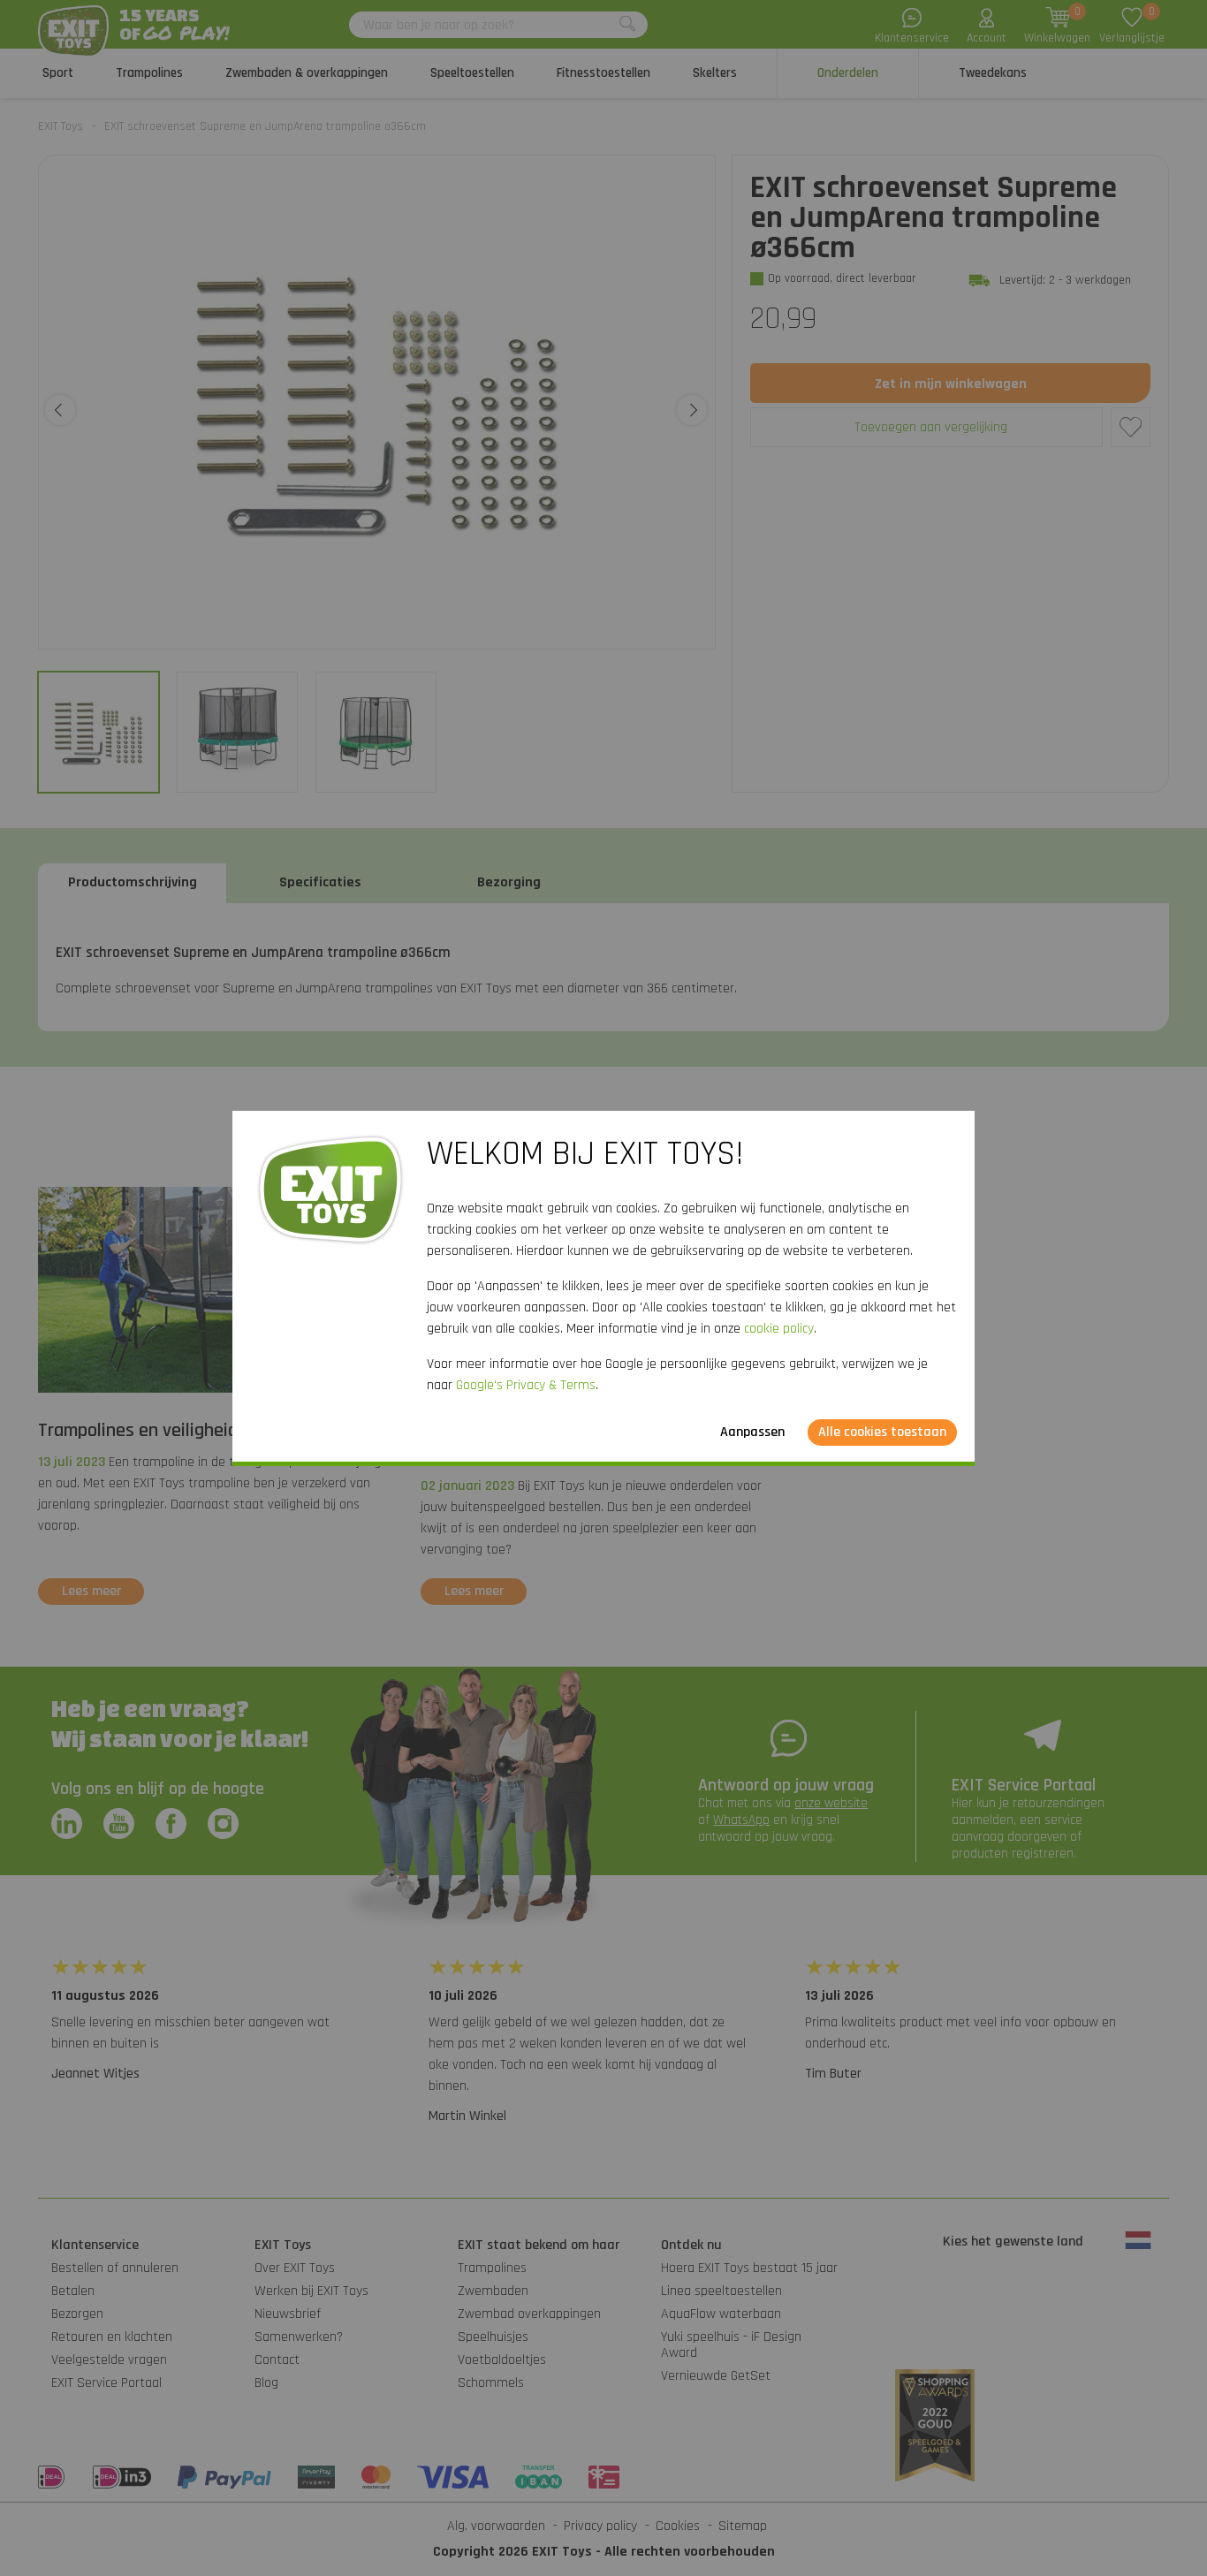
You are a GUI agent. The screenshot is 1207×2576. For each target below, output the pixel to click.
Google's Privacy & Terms (526, 1385)
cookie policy (779, 1329)
